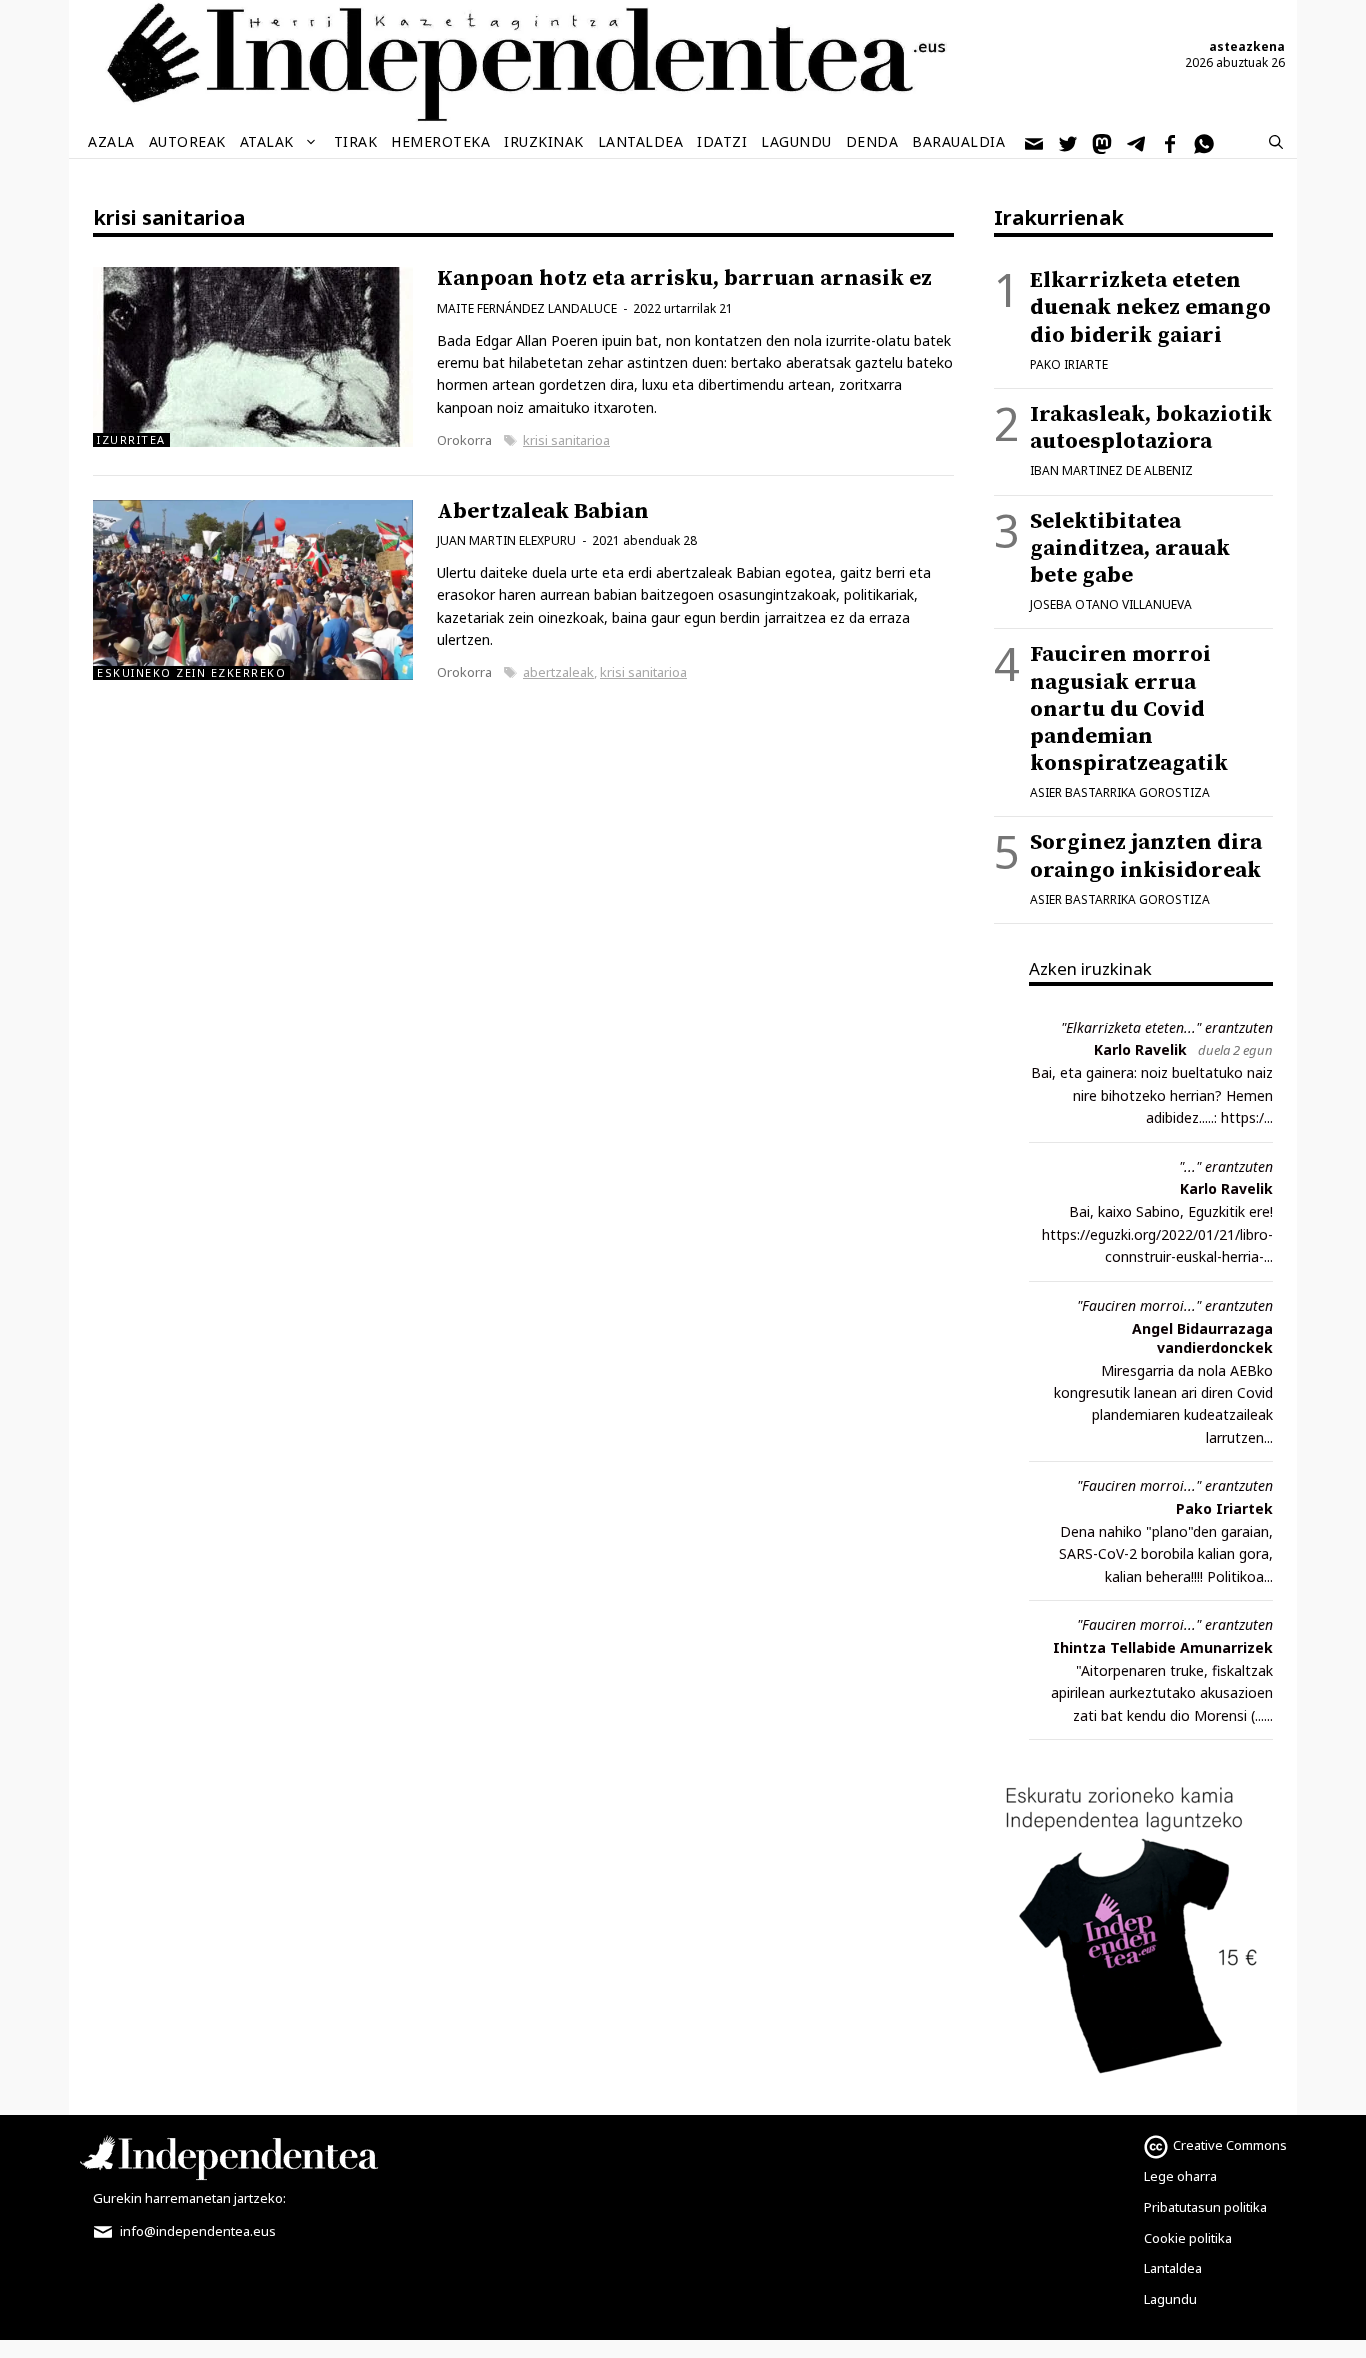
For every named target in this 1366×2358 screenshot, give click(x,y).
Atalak (267, 141)
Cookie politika (1188, 2238)
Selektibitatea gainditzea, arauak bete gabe (1130, 548)
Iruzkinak (544, 141)
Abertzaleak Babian (543, 511)
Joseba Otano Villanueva (1111, 604)
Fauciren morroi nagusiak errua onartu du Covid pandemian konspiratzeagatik (1129, 709)
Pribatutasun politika (1205, 2207)
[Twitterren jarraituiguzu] (1069, 142)
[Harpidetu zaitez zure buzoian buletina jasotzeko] (1035, 142)
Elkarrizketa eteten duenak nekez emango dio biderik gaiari (1150, 307)
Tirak (356, 141)
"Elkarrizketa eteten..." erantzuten (1167, 1027)
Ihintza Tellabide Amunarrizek (1163, 1647)
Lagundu (796, 141)
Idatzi (722, 141)
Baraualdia (958, 141)
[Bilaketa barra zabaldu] (1276, 142)
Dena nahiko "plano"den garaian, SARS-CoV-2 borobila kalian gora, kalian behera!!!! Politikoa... (1166, 1554)
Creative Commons (1230, 2145)
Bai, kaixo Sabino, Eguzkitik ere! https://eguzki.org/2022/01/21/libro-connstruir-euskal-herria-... (1157, 1234)
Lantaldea (641, 141)
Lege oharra (1180, 2176)
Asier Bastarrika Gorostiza (1120, 792)
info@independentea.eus (196, 2231)
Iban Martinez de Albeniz (1111, 470)
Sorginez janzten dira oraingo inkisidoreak (1146, 856)
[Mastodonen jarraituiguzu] (1103, 142)
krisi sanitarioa (566, 440)
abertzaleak (558, 672)
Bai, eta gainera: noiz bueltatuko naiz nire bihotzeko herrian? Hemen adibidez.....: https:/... (1152, 1095)
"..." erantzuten (1226, 1166)
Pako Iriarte (1069, 364)
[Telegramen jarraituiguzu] (1137, 142)
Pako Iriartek (1224, 1508)
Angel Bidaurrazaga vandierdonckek (1202, 1338)
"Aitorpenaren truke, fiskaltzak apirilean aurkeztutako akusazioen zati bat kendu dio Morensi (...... (1162, 1693)
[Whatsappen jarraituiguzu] (1205, 142)
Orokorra (464, 440)
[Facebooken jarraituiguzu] (1171, 142)
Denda (872, 141)
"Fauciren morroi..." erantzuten (1175, 1305)
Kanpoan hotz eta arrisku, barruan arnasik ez (684, 278)
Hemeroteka (440, 141)
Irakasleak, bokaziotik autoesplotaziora (1151, 428)
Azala (111, 141)
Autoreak (187, 141)
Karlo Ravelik (1140, 1049)
